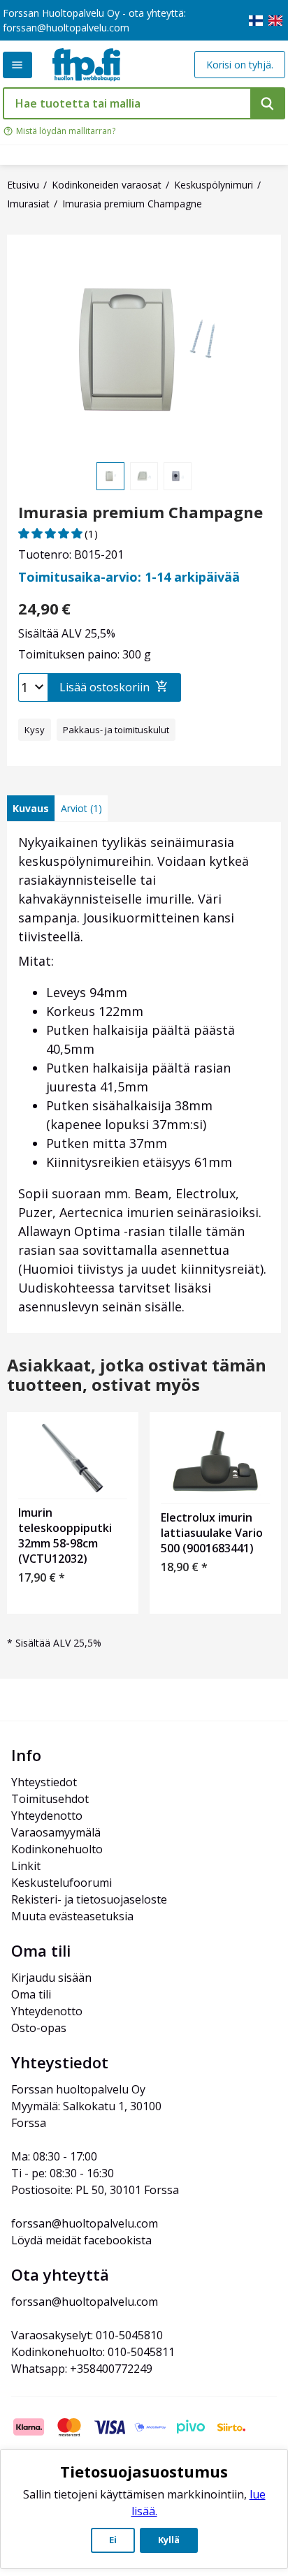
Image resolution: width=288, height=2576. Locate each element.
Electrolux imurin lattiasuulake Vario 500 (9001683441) (212, 1533)
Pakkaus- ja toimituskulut (116, 730)
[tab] (31, 808)
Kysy (35, 730)
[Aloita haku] (268, 103)
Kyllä (169, 2540)
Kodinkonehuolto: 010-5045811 (93, 2352)
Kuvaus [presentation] (31, 808)
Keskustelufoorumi (62, 1883)
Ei (113, 2540)
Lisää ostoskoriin (105, 687)
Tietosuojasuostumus (144, 2471)
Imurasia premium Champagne (141, 512)
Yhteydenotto (47, 1816)
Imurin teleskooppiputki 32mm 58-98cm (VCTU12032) (65, 1536)
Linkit (26, 1866)
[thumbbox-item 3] (178, 476)
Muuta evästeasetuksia (72, 1916)
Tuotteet (17, 65)
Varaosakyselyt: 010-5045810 (87, 2335)
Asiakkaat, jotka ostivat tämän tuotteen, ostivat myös (137, 1376)
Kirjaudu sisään (51, 1978)
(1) (91, 533)
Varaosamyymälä (56, 1832)
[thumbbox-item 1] (110, 476)
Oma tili (31, 1994)
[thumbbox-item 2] (144, 476)
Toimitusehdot (50, 1799)
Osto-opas (39, 2028)
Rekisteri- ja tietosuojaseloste (89, 1899)
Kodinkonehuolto (57, 1849)
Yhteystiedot (44, 1782)
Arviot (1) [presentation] (81, 808)
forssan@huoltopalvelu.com (66, 28)
